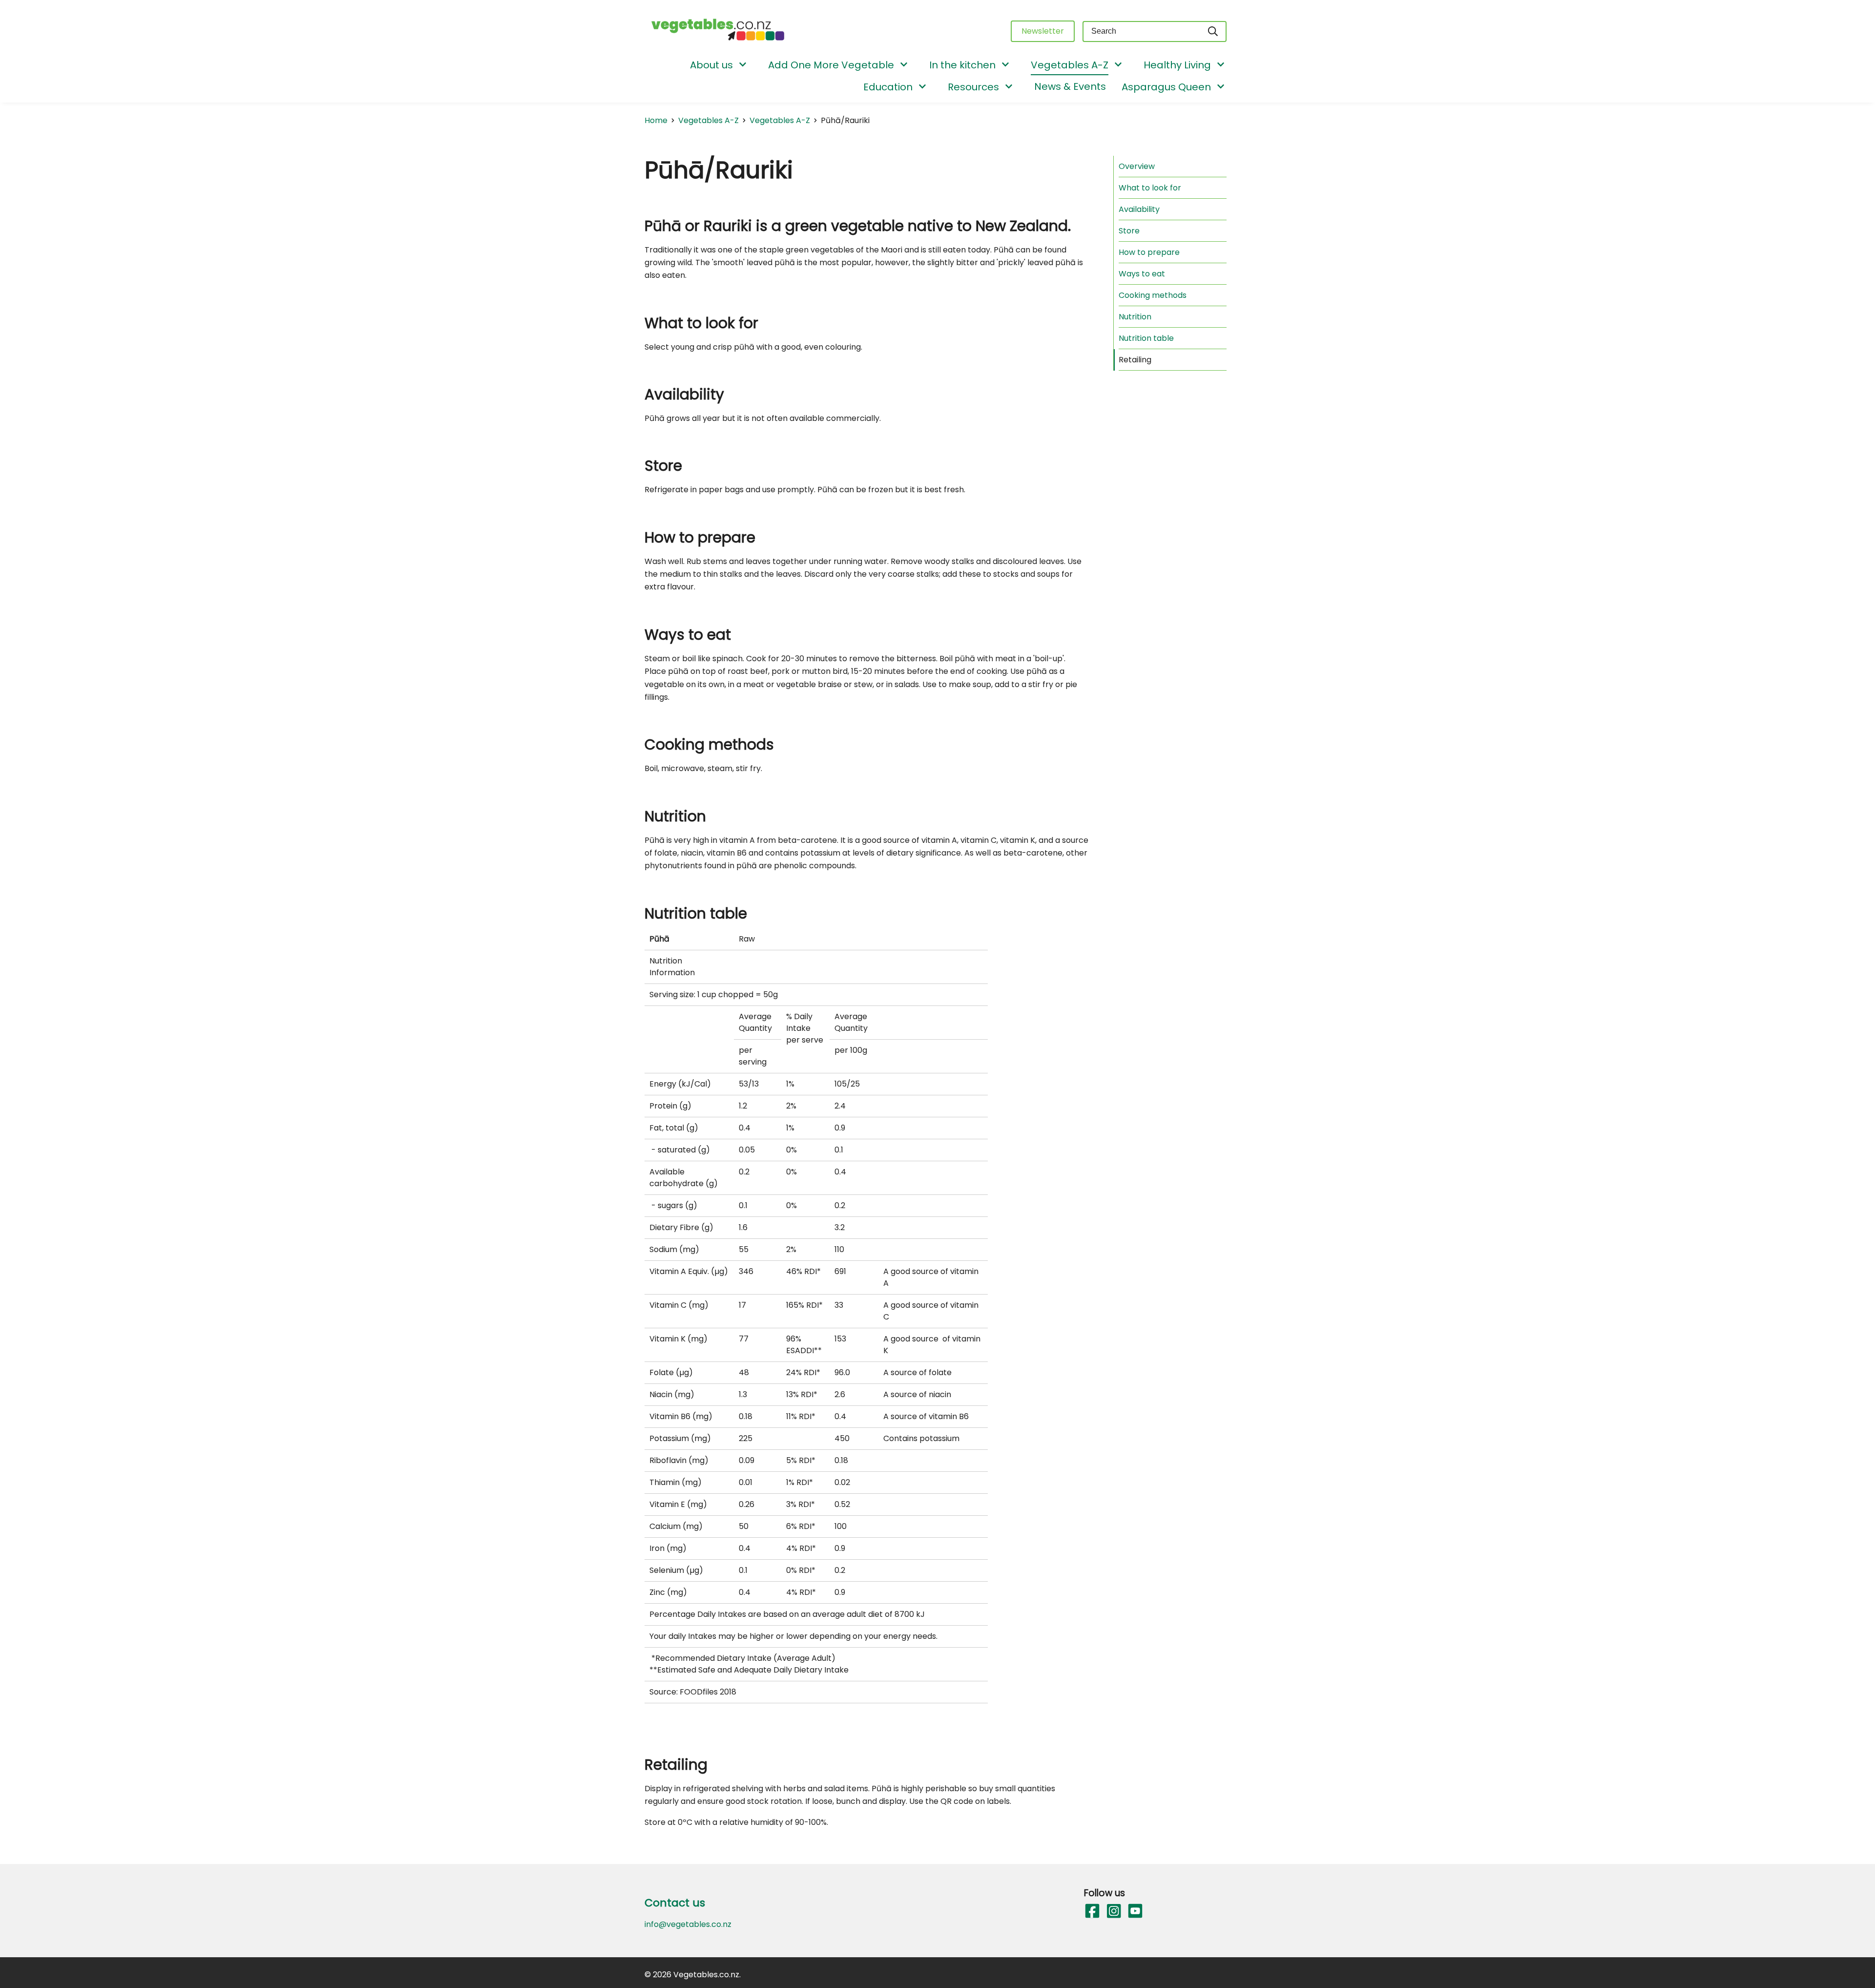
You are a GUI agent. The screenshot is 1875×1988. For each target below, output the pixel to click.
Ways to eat (1142, 274)
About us (711, 65)
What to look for (1150, 188)
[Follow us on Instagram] (1113, 1911)
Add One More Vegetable (831, 65)
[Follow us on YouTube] (1135, 1911)
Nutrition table (1146, 338)
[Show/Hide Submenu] (743, 65)
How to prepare (1149, 252)
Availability (1139, 209)
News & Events (1070, 86)
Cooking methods (1153, 295)
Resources (973, 87)
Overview (1137, 166)
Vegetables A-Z (1070, 65)
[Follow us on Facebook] (1092, 1911)
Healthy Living (1177, 65)
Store (1129, 231)
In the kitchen (962, 65)
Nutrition (1135, 317)
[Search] (1213, 31)
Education (888, 87)
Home (656, 120)
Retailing (1135, 360)
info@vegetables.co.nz (688, 1924)
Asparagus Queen (1166, 87)
